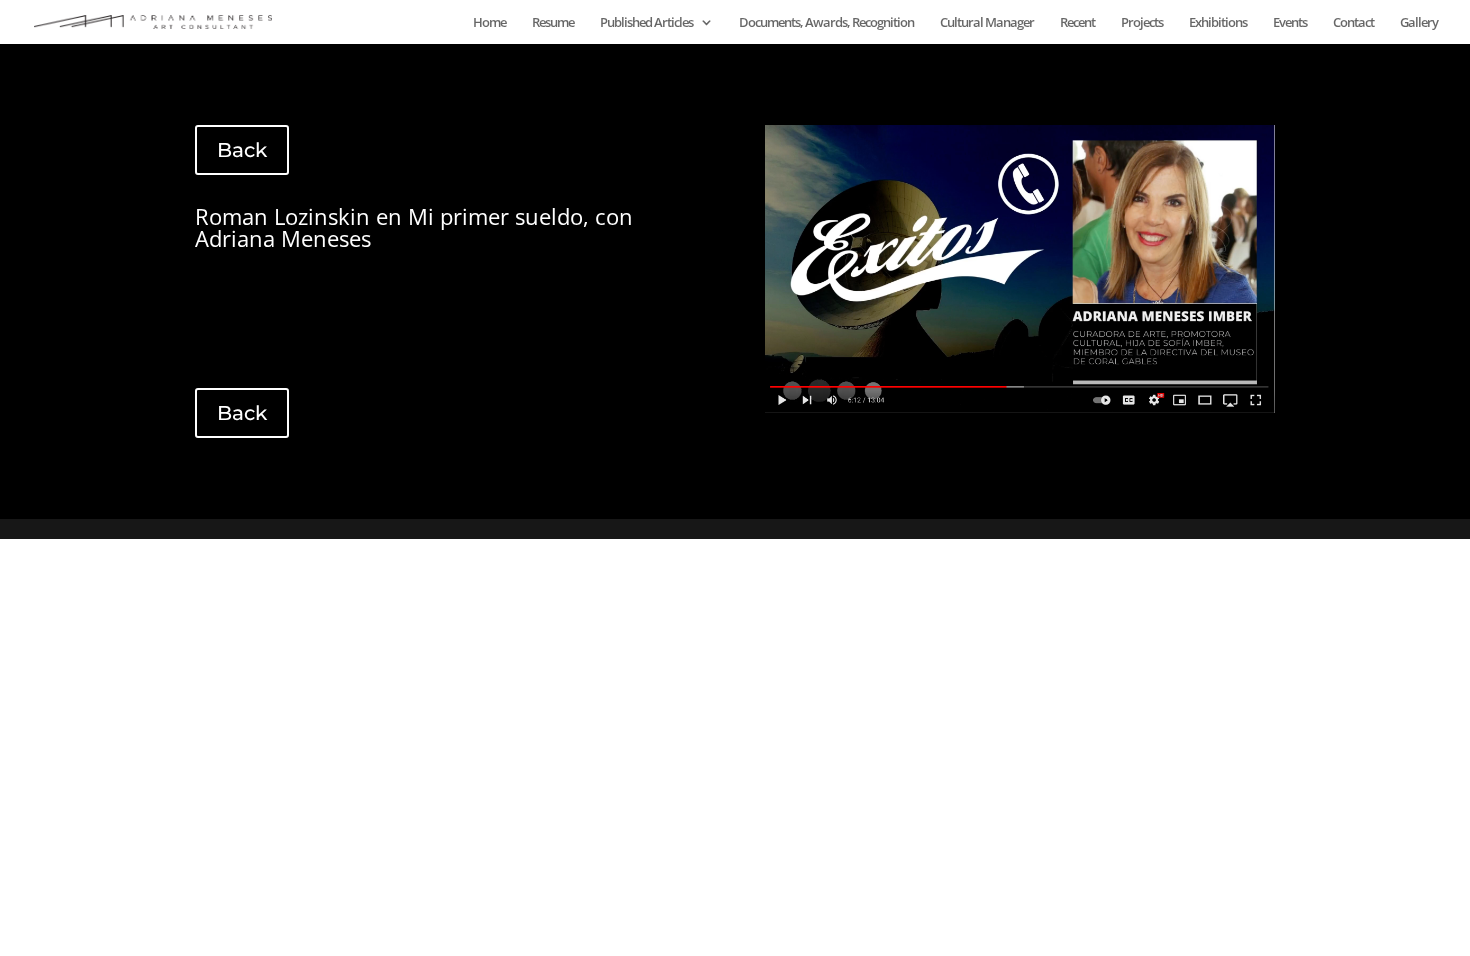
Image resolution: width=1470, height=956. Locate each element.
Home (489, 23)
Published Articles (646, 23)
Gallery (1419, 23)
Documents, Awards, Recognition (826, 23)
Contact (1353, 23)
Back (242, 150)
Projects (1142, 23)
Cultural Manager (987, 23)
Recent (1077, 23)
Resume (553, 23)
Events (1290, 23)
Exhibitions (1218, 23)
